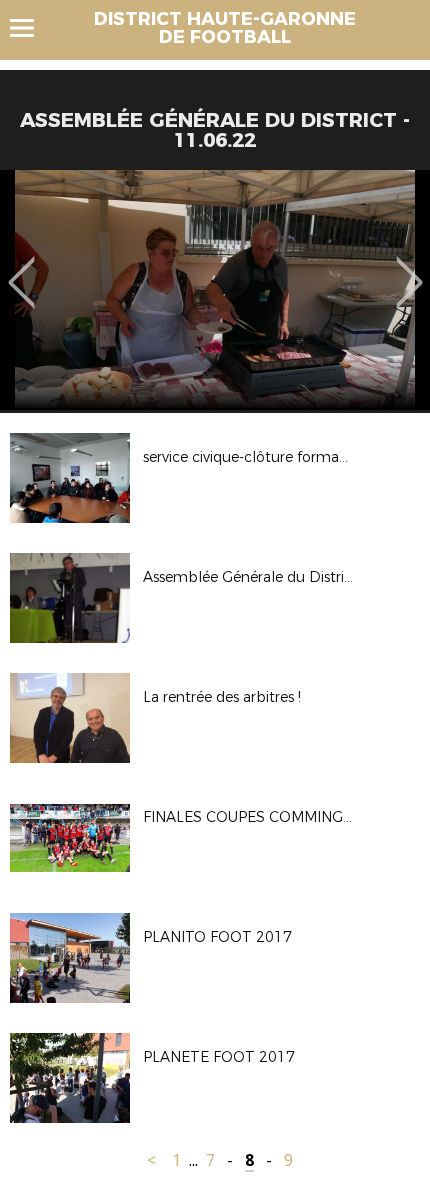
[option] (215, 290)
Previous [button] (21, 268)
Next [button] (409, 268)
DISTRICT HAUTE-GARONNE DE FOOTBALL (225, 28)
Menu (31, 28)
